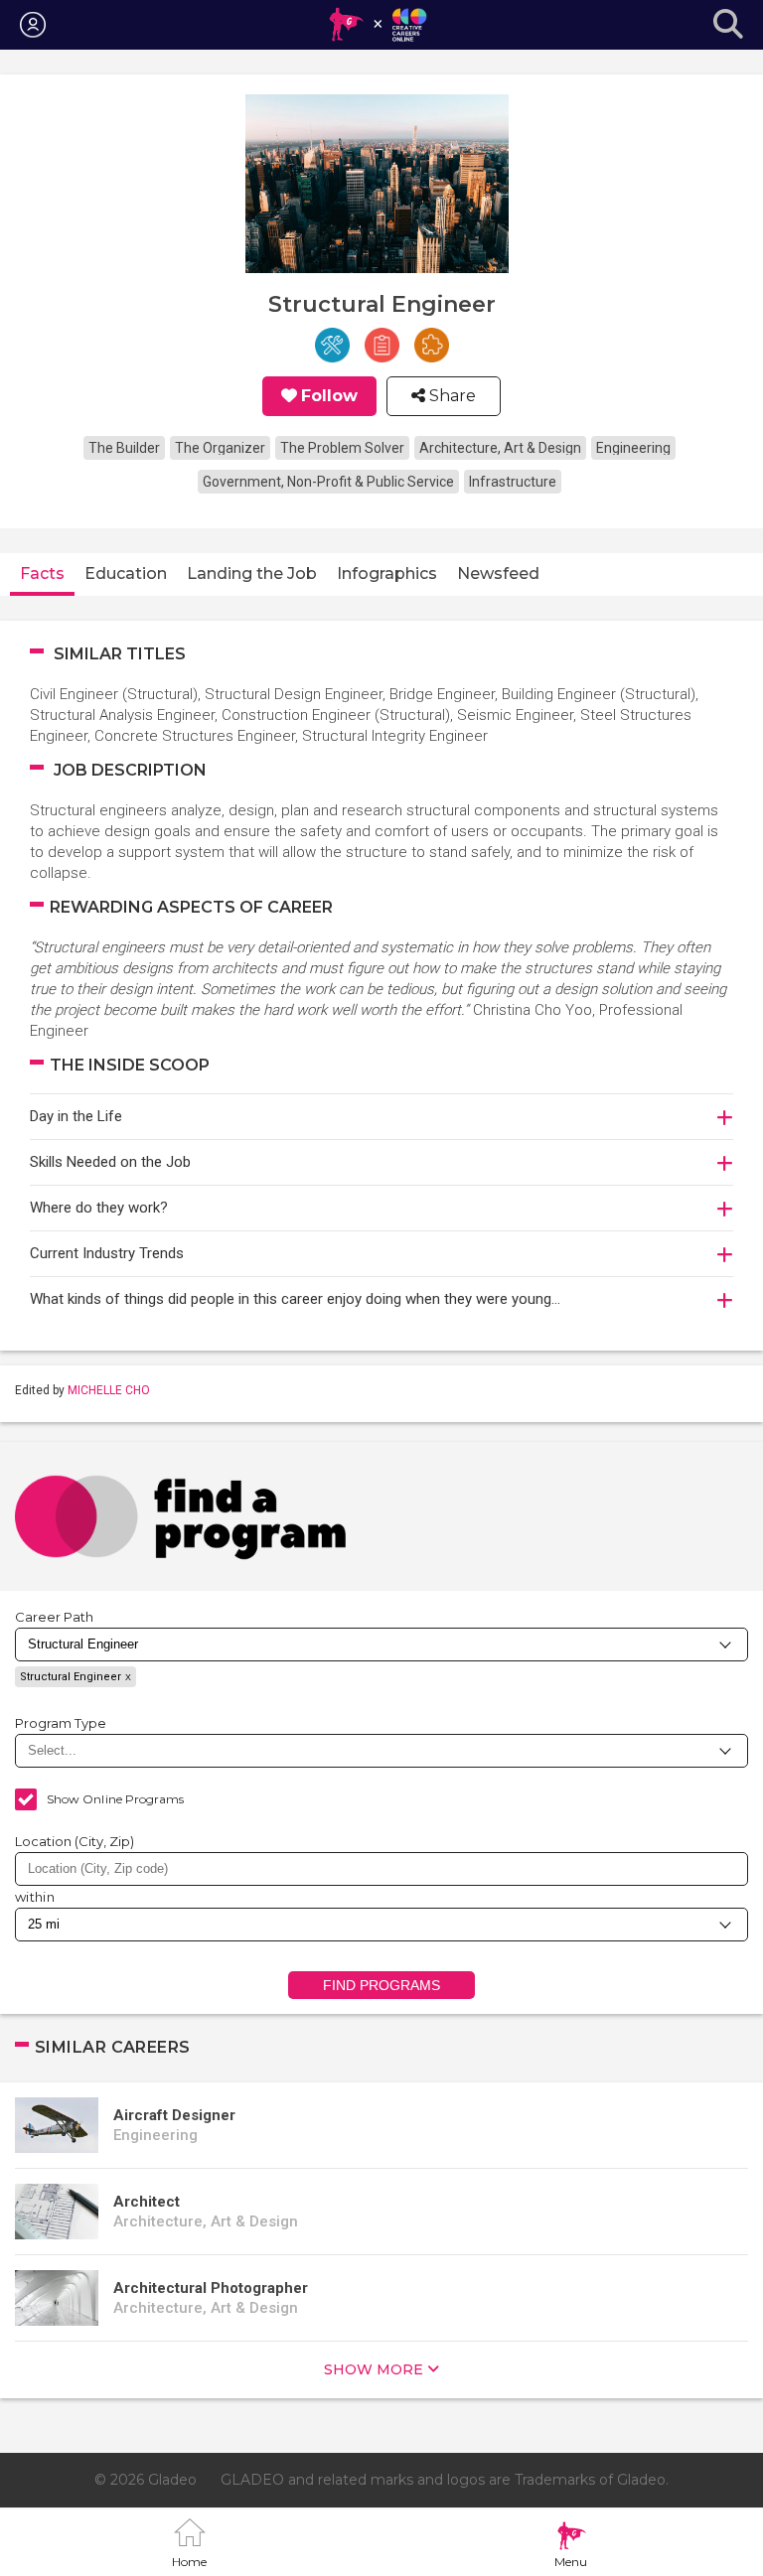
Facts (42, 573)
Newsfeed (498, 573)
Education (126, 573)
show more (374, 2369)
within (35, 1897)
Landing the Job (252, 573)
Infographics (387, 573)
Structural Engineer (71, 1677)
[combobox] (381, 1869)
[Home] (377, 25)
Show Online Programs (115, 1799)
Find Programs (382, 1985)
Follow (329, 396)
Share (451, 396)
